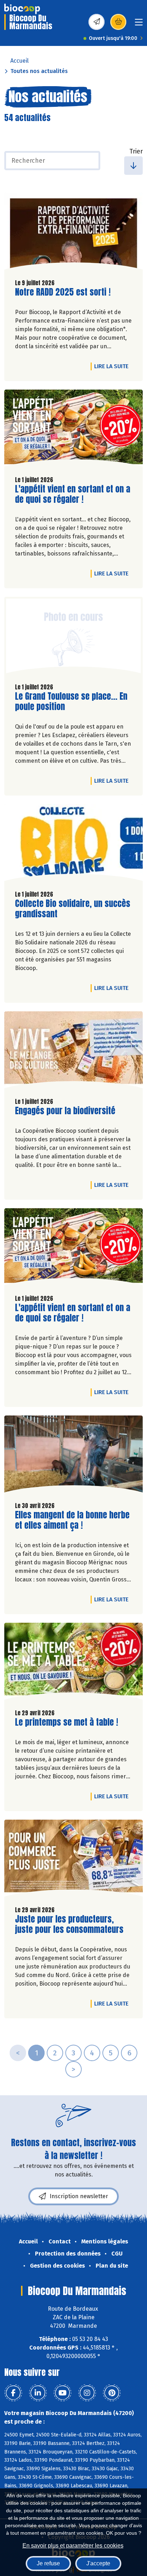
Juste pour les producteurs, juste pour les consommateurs (69, 1924)
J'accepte (98, 2563)
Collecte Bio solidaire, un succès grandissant (73, 909)
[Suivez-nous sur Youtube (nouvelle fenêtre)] (62, 2393)
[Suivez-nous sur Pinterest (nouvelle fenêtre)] (112, 2393)
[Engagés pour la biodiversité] (73, 1052)
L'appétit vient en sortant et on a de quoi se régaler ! (73, 494)
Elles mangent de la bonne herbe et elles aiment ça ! (72, 1520)
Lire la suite (113, 366)
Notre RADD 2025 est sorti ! (63, 292)
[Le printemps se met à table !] (73, 1663)
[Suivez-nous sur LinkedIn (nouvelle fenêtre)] (38, 2393)
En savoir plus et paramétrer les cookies (73, 2546)
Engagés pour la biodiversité (65, 1111)
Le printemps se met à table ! (67, 1722)
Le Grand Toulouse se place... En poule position (71, 702)
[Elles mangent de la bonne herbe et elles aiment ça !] (73, 1456)
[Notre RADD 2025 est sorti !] (73, 233)
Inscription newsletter (79, 2196)
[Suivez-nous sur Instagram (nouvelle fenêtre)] (87, 2393)
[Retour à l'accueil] (22, 9)
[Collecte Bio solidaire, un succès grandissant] (73, 844)
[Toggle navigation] (139, 24)
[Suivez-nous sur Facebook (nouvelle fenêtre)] (13, 2393)
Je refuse (48, 2563)
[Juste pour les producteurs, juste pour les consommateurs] (73, 1860)
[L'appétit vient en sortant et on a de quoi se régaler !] (73, 430)
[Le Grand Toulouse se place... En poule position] (73, 637)
